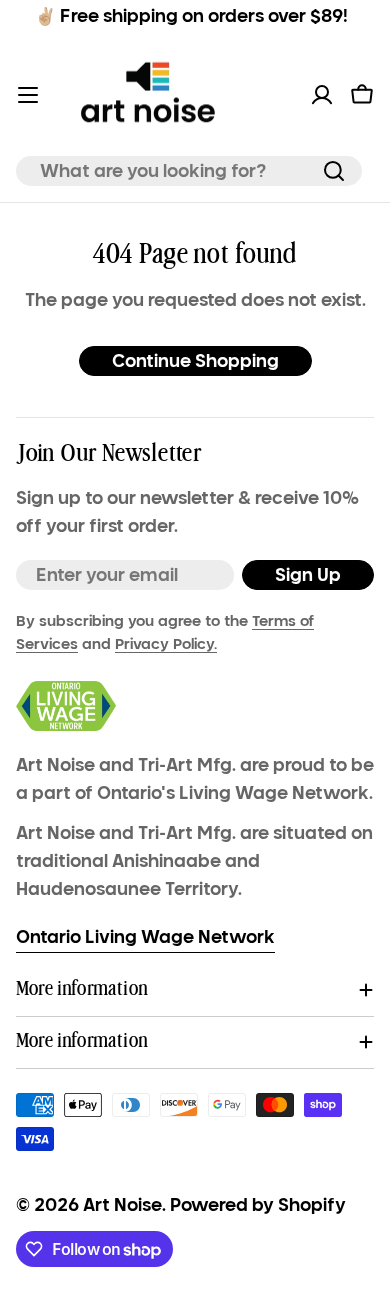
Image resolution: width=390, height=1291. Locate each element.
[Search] (334, 171)
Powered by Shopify (258, 1205)
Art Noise (122, 1205)
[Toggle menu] (28, 95)
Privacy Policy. (166, 644)
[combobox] (189, 171)
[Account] (322, 95)
